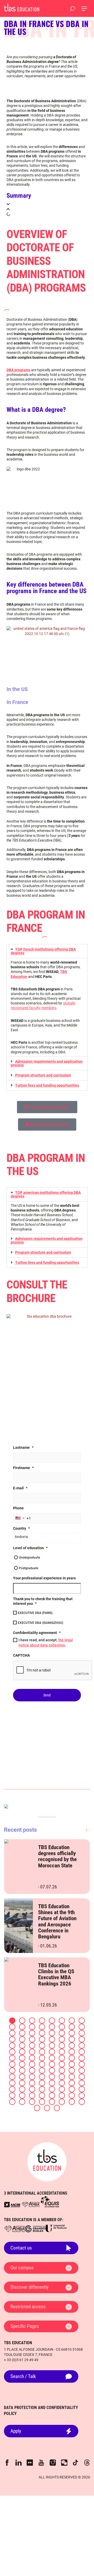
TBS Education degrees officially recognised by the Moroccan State (57, 1856)
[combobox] (20, 1518)
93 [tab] (52, 2089)
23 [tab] (72, 2033)
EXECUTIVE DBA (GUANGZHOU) (40, 1623)
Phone (18, 1508)
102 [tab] (62, 2096)
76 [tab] (42, 2077)
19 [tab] (32, 2033)
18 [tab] (22, 2033)
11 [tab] (32, 2027)
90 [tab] (22, 2089)
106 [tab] (22, 2102)
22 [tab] (62, 2033)
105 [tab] (12, 2102)
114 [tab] (47, 2108)
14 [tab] (62, 2027)
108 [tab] (42, 2102)
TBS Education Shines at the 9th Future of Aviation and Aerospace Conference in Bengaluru (57, 1921)
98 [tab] (22, 2096)
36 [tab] (42, 2046)
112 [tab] (82, 2102)
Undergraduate (29, 1558)
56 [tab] (82, 2058)
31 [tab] (72, 2039)
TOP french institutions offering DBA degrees (43, 951)
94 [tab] (62, 2089)
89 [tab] (12, 2089)
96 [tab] (82, 2089)
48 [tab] (82, 2052)
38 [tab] (62, 2046)
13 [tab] (52, 2027)
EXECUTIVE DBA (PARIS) (35, 1613)
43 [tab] (32, 2052)
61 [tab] (52, 2064)
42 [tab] (22, 2052)
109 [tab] (52, 2102)
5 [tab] (52, 2021)
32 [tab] (82, 2039)
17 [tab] (12, 2033)
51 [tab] (32, 2058)
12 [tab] (42, 2027)
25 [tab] (12, 2039)
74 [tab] (22, 2077)
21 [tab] (52, 2033)
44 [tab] (42, 2052)
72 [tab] (82, 2071)
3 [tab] (32, 2021)
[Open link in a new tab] (12, 2205)
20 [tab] (42, 2033)
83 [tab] (32, 2083)
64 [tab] (82, 2064)
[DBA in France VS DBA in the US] (22, 7)
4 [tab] (42, 2021)
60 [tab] (42, 2064)
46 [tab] (62, 2052)
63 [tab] (72, 2064)
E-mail (20, 1488)
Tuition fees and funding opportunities (47, 1085)
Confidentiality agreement (37, 1633)
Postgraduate (28, 1568)
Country (21, 1528)
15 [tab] (72, 2027)
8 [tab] (82, 2021)
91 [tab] (32, 2089)
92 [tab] (42, 2089)
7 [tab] (72, 2021)
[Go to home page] (47, 2162)
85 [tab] (52, 2083)
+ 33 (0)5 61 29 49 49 (21, 2360)
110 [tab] (62, 2102)
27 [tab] (32, 2039)
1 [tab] (12, 2021)
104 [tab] (82, 2096)
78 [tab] (62, 2077)
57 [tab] (12, 2064)
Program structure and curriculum (43, 1075)
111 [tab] (72, 2102)
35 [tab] (32, 2046)
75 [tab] (32, 2077)
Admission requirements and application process (47, 1063)
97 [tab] (12, 2096)
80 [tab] (82, 2077)
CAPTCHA (21, 1655)
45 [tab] (52, 2052)
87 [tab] (72, 2083)
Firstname (23, 1468)
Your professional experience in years (44, 1578)
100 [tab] (42, 2096)
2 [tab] (22, 2021)
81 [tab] (12, 2083)
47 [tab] (72, 2052)
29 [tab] (52, 2039)
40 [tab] (82, 2046)
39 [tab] (72, 2046)
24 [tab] (82, 2033)
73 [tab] (12, 2077)
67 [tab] (32, 2071)
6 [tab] (62, 2021)
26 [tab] (22, 2039)
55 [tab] (72, 2058)
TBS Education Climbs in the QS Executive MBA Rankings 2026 (56, 1975)
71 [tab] (72, 2071)
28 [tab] (42, 2039)
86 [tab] (62, 2083)
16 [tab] (82, 2027)
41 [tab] (12, 2052)
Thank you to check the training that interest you (43, 1601)
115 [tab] (57, 2108)
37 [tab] (52, 2046)
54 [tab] (62, 2058)
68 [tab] (42, 2071)
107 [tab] (32, 2102)
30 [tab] (62, 2039)
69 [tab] (52, 2071)
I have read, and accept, (46, 1643)
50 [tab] (22, 2058)
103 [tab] (72, 2096)
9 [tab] (12, 2027)
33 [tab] (12, 2046)
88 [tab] (82, 2083)
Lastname (23, 1447)
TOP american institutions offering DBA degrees (46, 1194)
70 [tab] (62, 2071)
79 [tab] (72, 2077)
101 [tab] (52, 2096)
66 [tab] (22, 2071)
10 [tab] (22, 2027)
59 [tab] (32, 2064)
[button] (47, 204)
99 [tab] (32, 2096)
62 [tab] (62, 2064)
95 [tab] (72, 2089)
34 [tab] (22, 2046)
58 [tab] (22, 2064)
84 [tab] (42, 2083)
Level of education (30, 1548)
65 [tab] (12, 2071)
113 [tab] (37, 2108)
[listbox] (47, 1538)
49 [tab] (12, 2058)
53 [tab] (52, 2058)
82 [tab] (22, 2083)
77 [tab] (52, 2077)
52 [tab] (42, 2058)
